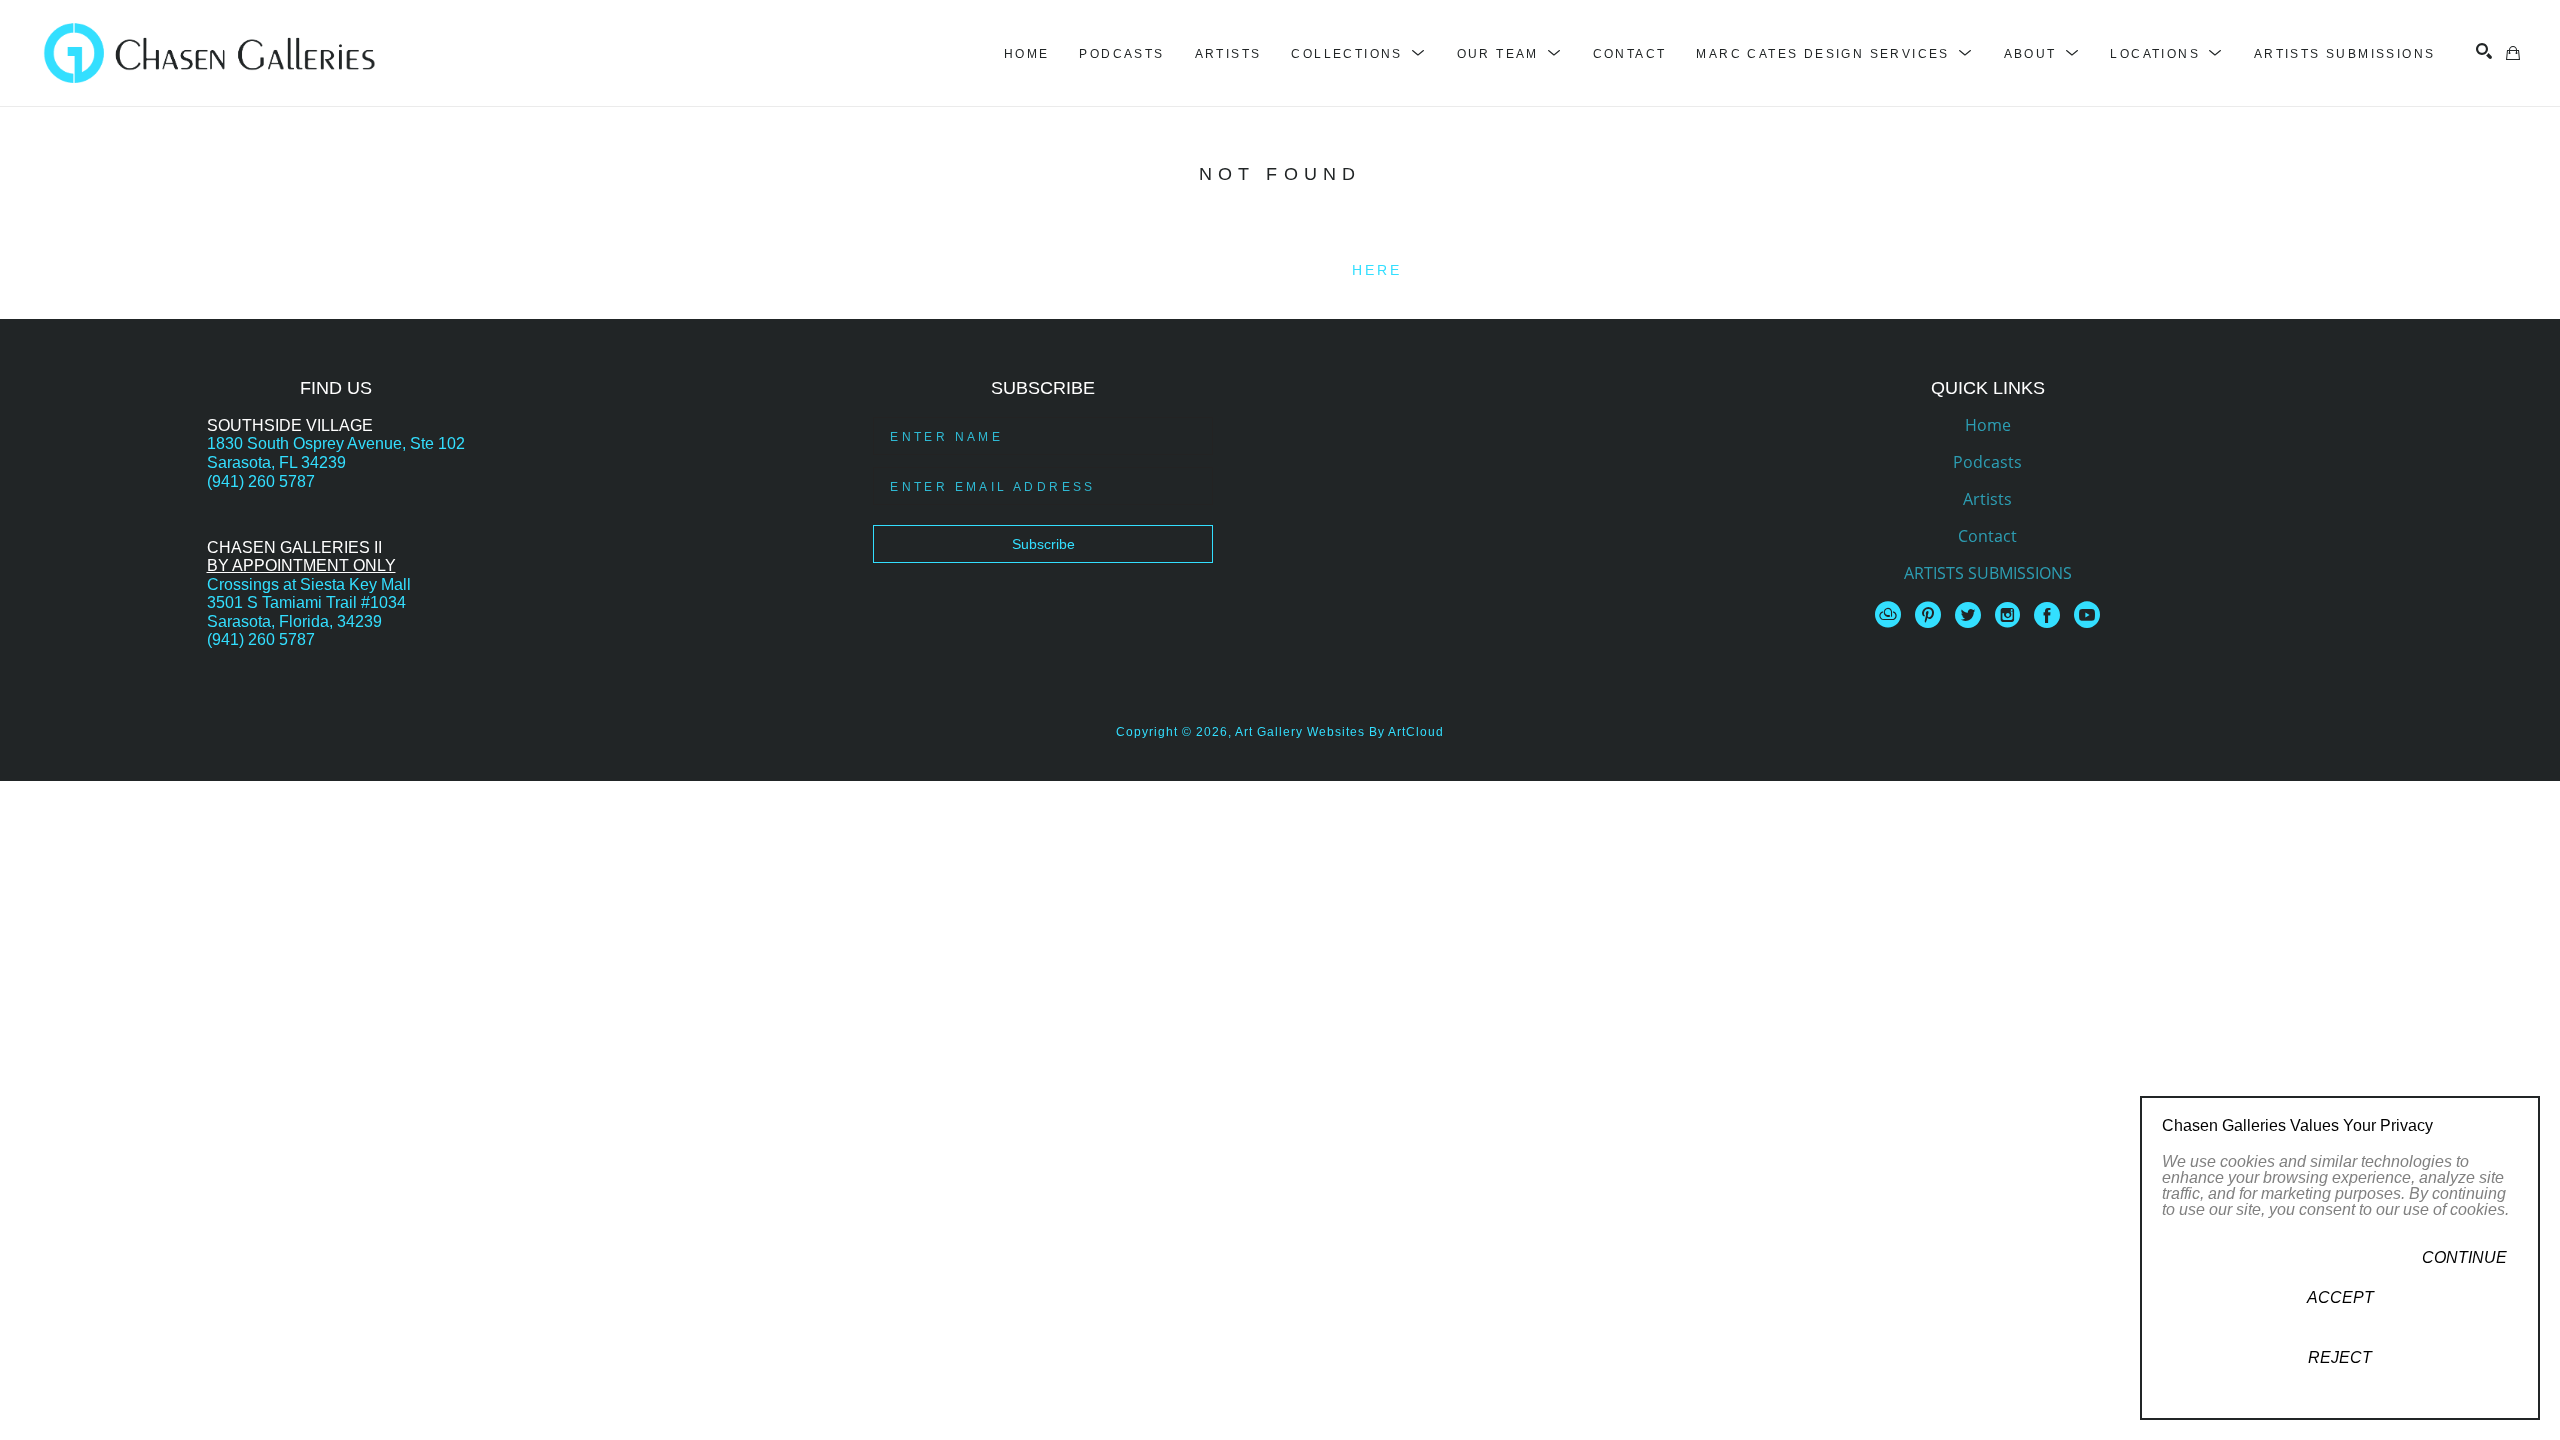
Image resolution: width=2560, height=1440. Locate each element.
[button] (1358, 54)
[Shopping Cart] (2513, 53)
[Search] (2484, 51)
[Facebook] (2050, 615)
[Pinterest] (1931, 615)
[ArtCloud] (1891, 615)
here (1377, 270)
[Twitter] (1971, 615)
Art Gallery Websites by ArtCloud (1339, 732)
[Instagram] (2011, 615)
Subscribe (1043, 544)
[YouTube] (2087, 615)
